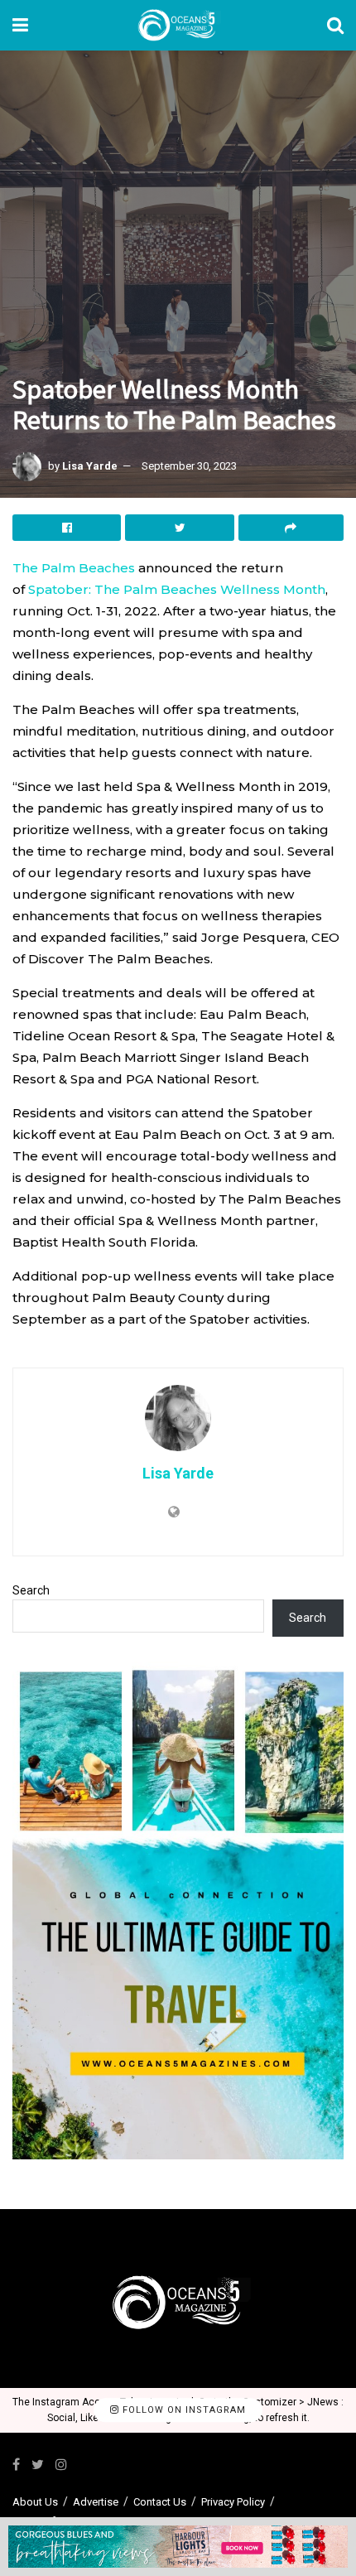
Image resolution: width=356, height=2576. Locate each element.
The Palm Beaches (74, 568)
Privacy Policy (233, 2502)
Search (31, 1590)
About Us (35, 2502)
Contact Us (160, 2502)
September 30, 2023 (189, 466)
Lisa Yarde (90, 466)
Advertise (96, 2502)
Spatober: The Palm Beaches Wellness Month (177, 589)
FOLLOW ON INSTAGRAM (183, 2410)
